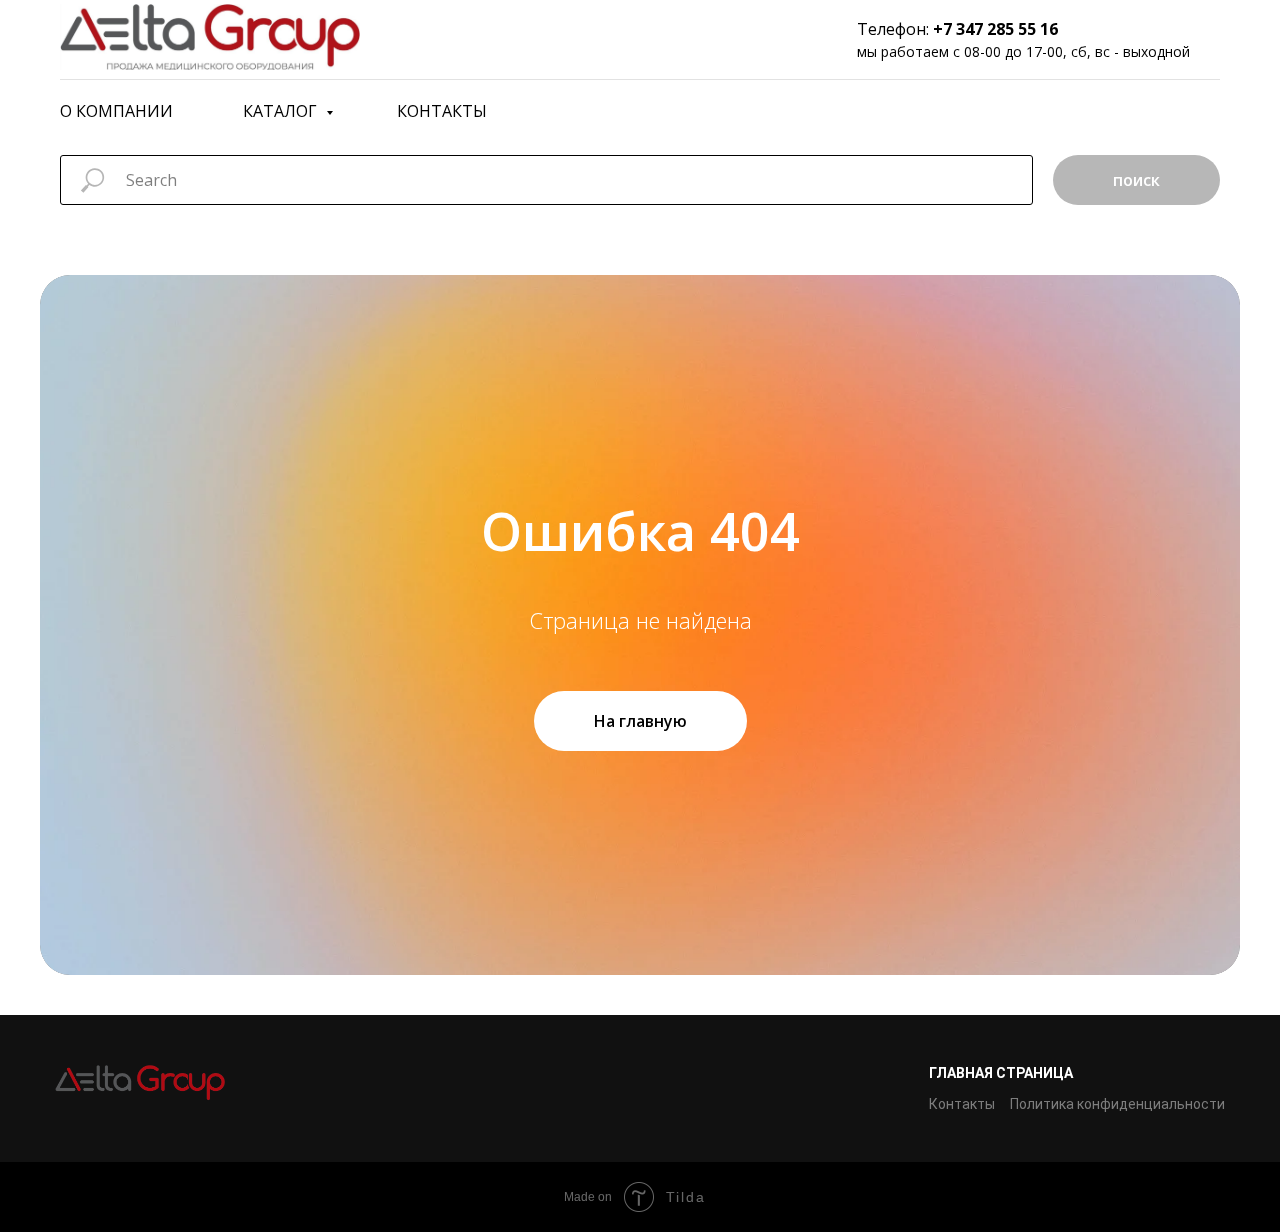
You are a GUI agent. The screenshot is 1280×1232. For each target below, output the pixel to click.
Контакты (442, 111)
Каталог (282, 111)
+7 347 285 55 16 (995, 29)
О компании (116, 111)
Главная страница (1001, 1073)
